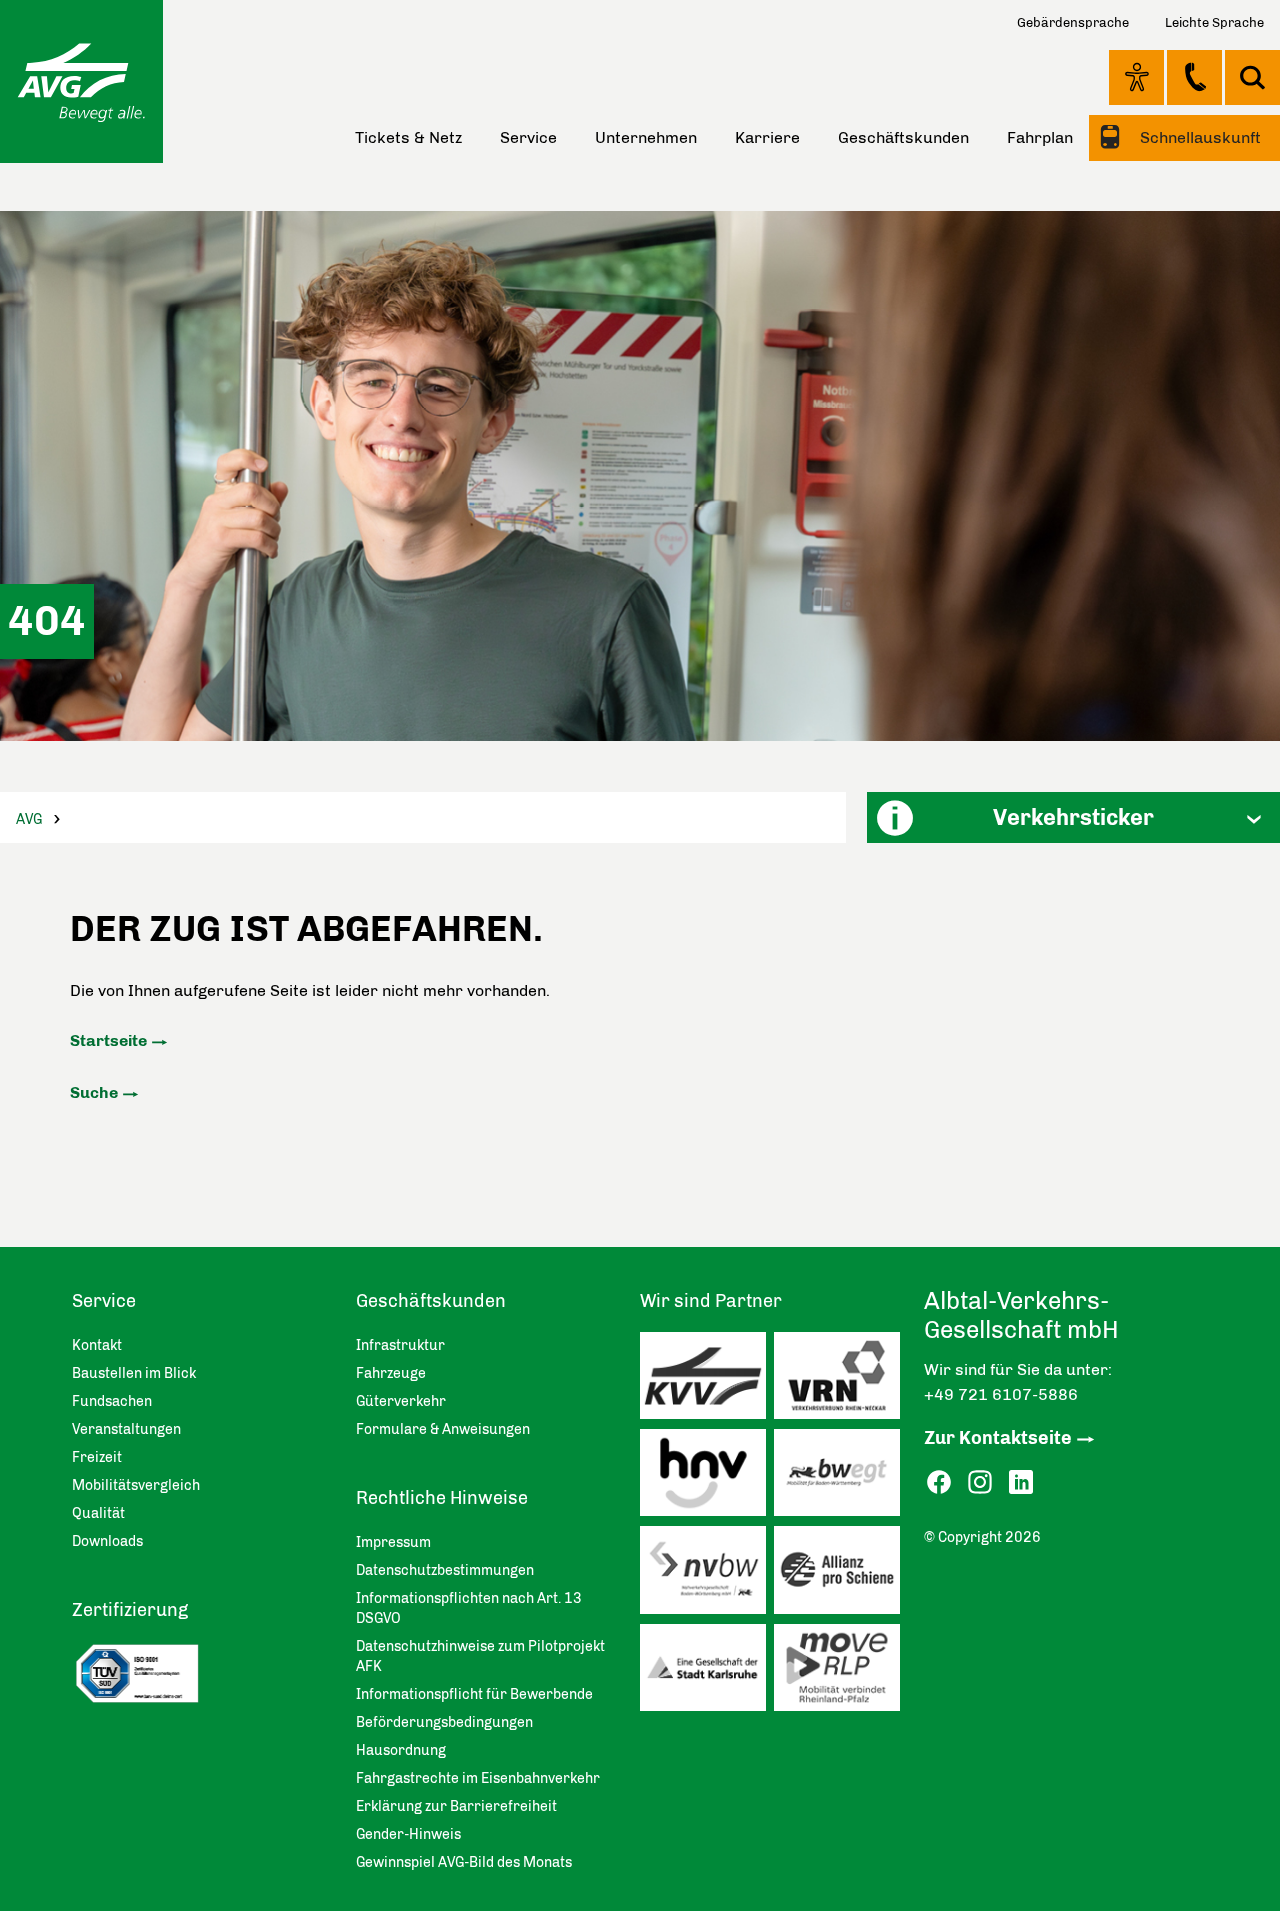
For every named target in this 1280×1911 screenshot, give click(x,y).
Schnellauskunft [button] (1198, 137)
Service (528, 137)
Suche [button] (1252, 77)
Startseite (108, 1040)
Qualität (98, 1513)
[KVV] (707, 1380)
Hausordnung (401, 1750)
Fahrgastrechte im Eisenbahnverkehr (478, 1778)
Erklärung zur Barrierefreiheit (456, 1806)
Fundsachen (112, 1401)
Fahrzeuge (391, 1373)
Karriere (767, 137)
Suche (94, 1092)
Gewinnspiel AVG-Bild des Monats (464, 1862)
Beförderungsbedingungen (444, 1722)
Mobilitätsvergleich (136, 1485)
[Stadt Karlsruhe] (707, 1672)
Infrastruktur (400, 1345)
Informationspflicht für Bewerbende (474, 1694)
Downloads (107, 1541)
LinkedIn (1021, 1482)
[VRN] (841, 1380)
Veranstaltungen (126, 1429)
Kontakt (1194, 77)
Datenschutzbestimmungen (445, 1570)
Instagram (980, 1482)
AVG (29, 819)
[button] (1073, 817)
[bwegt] (841, 1477)
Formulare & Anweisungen (443, 1429)
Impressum (393, 1542)
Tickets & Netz (408, 137)
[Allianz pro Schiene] (841, 1574)
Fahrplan (1040, 137)
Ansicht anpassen (1136, 77)
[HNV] (707, 1477)
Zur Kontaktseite (998, 1438)
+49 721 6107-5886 (1001, 1394)
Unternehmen (646, 137)
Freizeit (97, 1457)
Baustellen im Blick (134, 1373)
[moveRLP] (841, 1672)
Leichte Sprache (1214, 22)
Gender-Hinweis (408, 1834)
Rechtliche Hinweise (442, 1498)
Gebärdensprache (1073, 22)
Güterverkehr (401, 1401)
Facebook (939, 1482)
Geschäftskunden (903, 137)
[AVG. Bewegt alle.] (81, 81)
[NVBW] (707, 1574)
